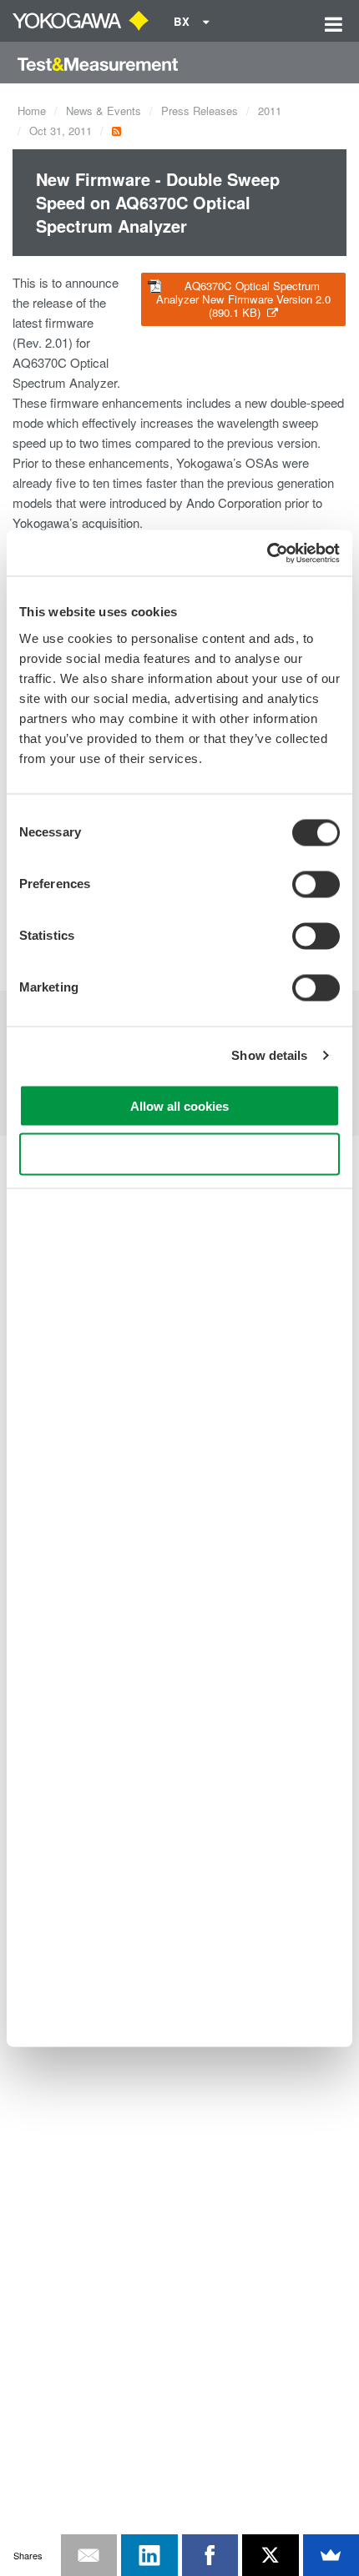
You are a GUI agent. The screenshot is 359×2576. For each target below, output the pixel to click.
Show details (269, 1055)
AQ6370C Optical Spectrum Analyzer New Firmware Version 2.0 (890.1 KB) (243, 299)
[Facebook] (210, 2555)
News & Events (104, 110)
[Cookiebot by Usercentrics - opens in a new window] (267, 553)
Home (32, 110)
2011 (270, 110)
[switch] (316, 884)
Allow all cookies (179, 1105)
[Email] (89, 2555)
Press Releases (200, 110)
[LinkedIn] (149, 2555)
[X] (271, 2555)
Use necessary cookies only (179, 1155)
